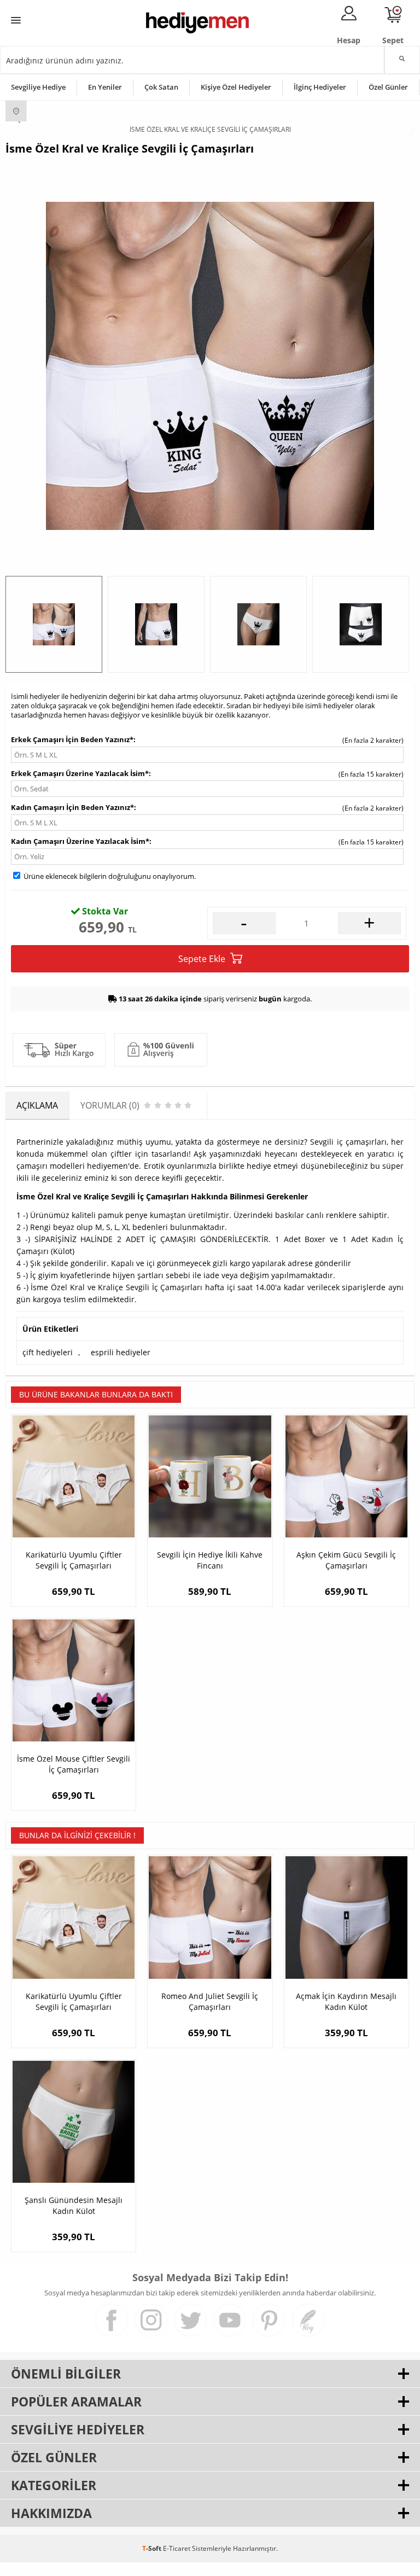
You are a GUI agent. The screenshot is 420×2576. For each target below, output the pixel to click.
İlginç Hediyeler (320, 87)
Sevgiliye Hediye (38, 87)
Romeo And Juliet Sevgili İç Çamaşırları (210, 2001)
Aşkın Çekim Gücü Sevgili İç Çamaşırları (346, 1560)
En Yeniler (105, 87)
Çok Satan (161, 87)
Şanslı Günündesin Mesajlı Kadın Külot (74, 2205)
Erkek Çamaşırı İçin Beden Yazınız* (72, 739)
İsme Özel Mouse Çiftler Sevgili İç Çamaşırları (74, 1764)
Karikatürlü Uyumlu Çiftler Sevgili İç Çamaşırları (74, 1560)
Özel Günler (388, 87)
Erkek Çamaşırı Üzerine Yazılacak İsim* (80, 773)
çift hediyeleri (48, 1352)
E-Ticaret (177, 2548)
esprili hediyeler (121, 1352)
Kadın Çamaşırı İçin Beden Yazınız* (72, 807)
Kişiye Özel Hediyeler (236, 87)
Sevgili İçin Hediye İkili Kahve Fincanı (210, 1560)
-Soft (153, 2548)
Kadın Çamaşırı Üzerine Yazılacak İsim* (80, 841)
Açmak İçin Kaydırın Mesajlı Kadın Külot (346, 2001)
